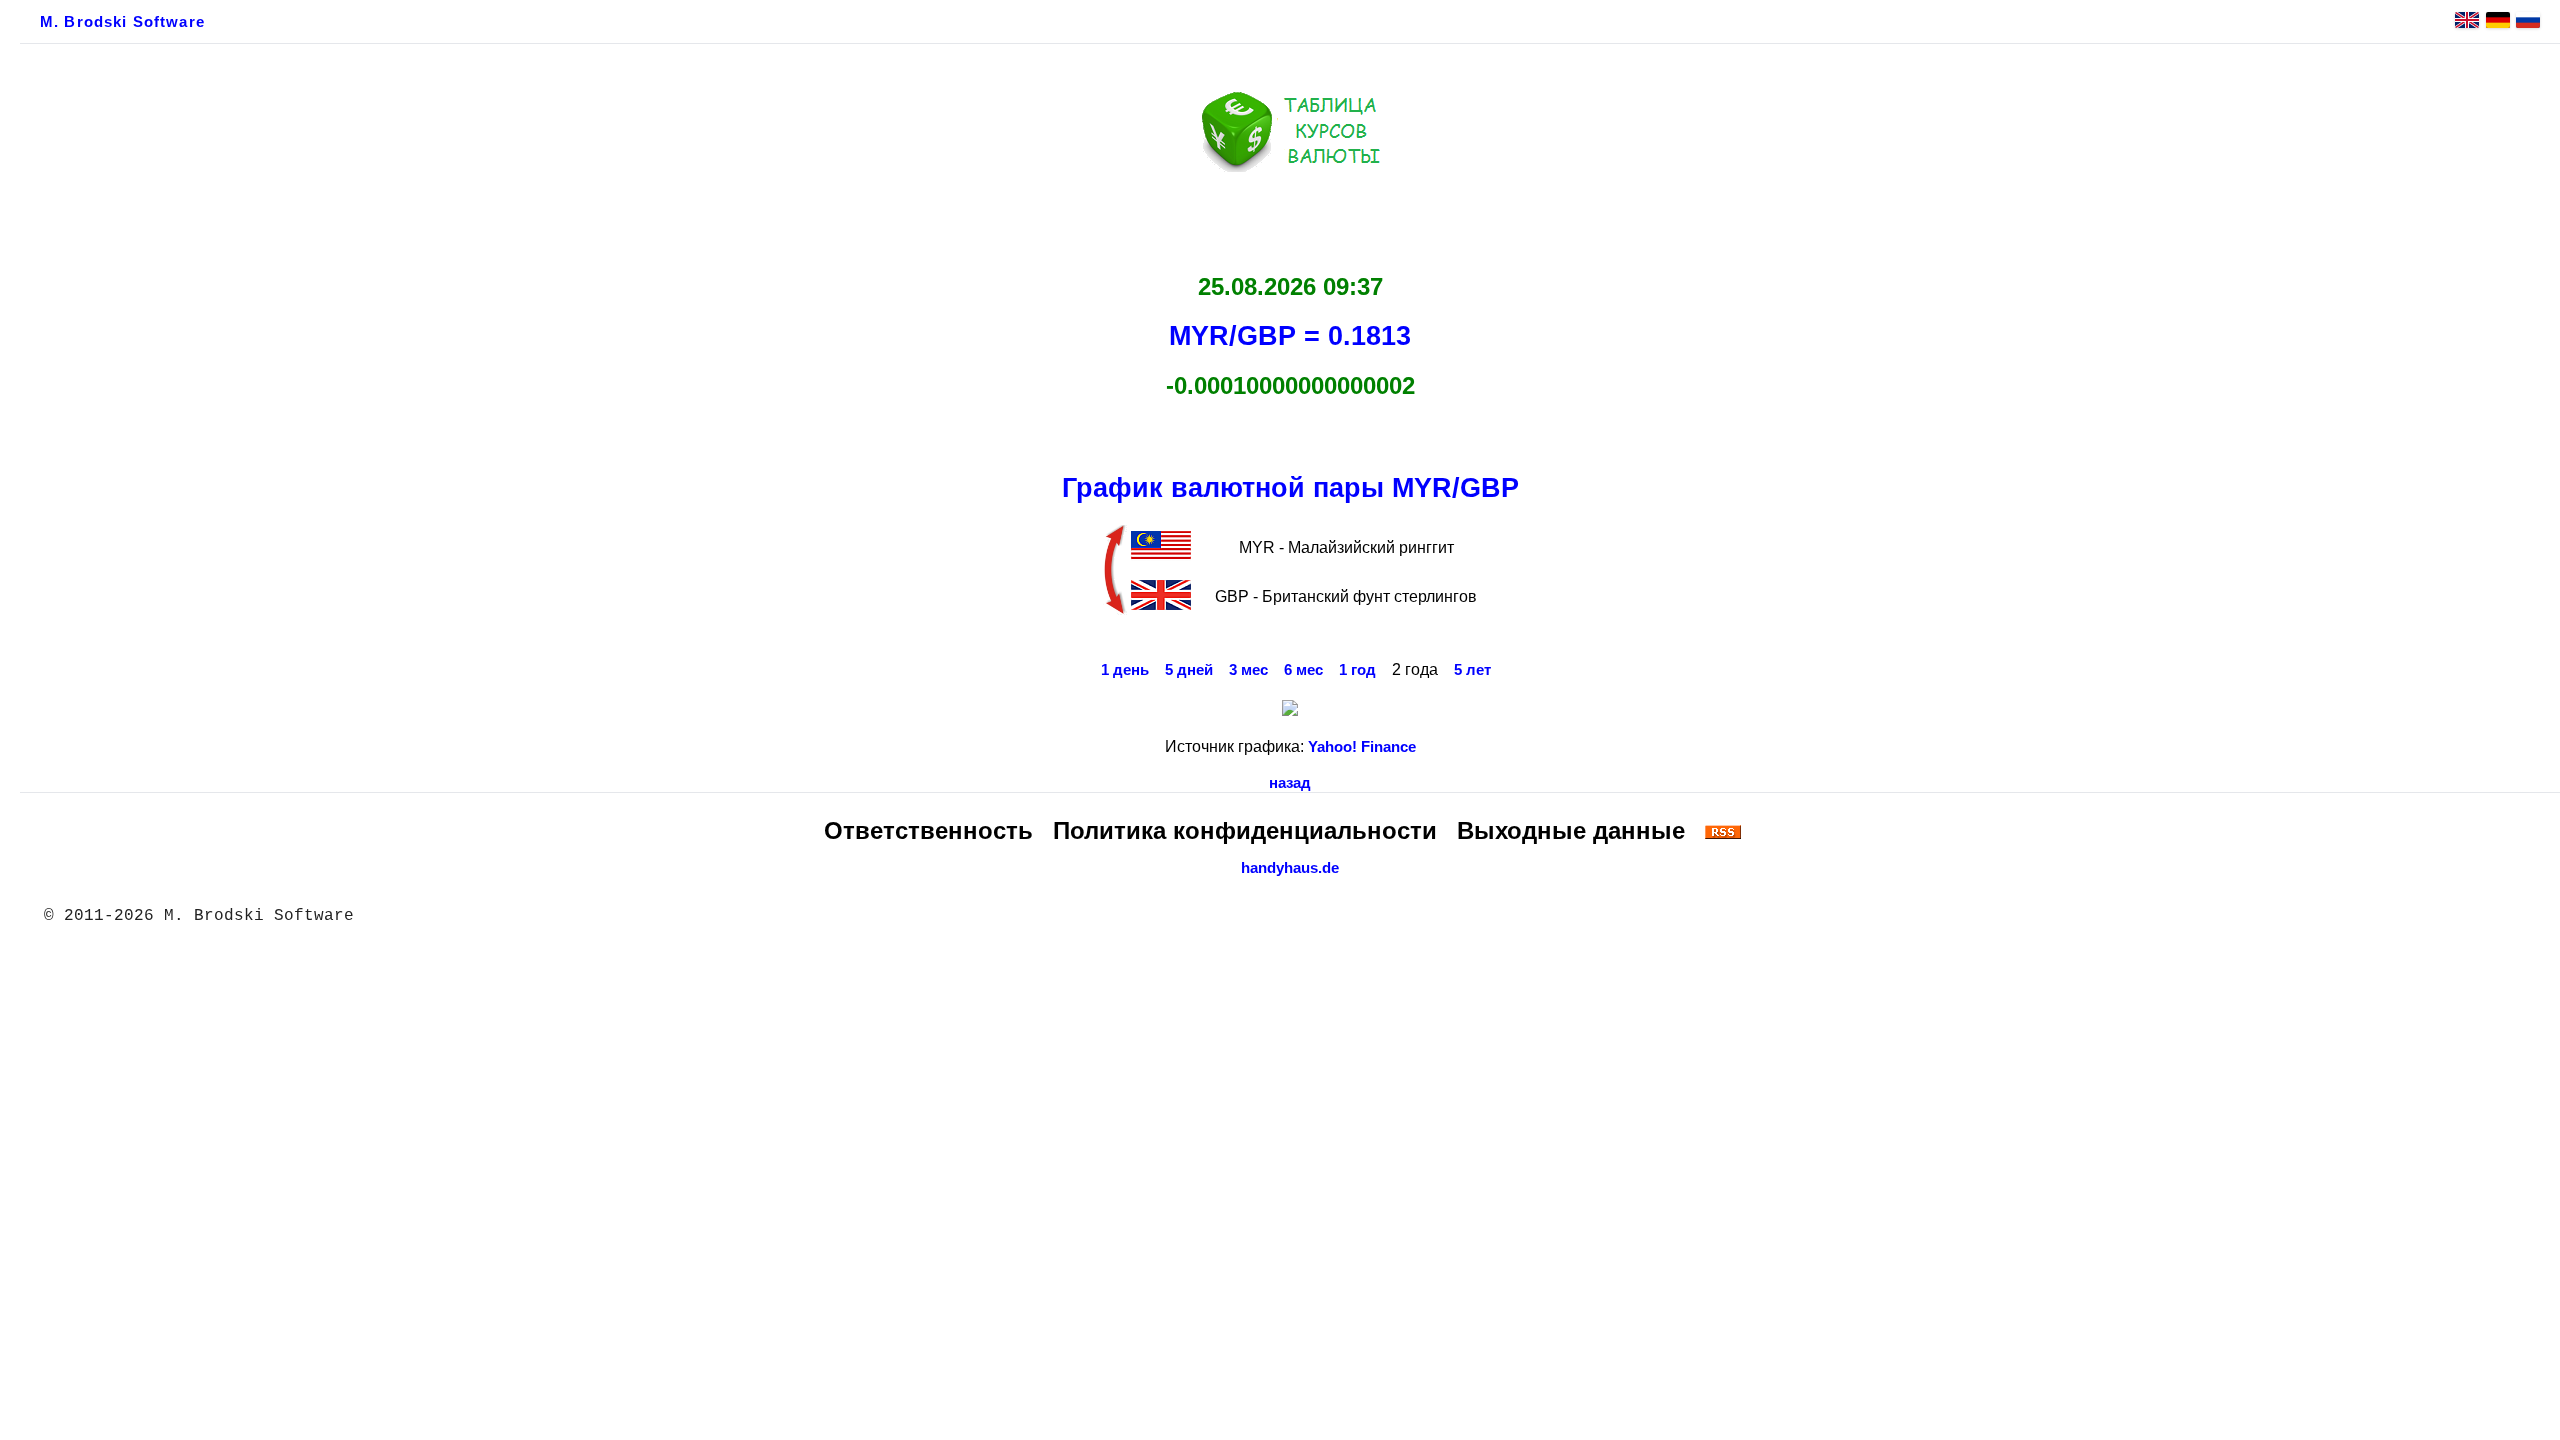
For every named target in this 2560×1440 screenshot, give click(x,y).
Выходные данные (1571, 830)
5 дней (1189, 670)
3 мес (1248, 670)
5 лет (1472, 670)
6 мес (1303, 670)
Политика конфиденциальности (1245, 830)
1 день (1125, 670)
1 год (1357, 670)
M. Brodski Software (122, 22)
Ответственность (928, 830)
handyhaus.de (1290, 868)
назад (1290, 783)
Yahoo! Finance (1362, 747)
